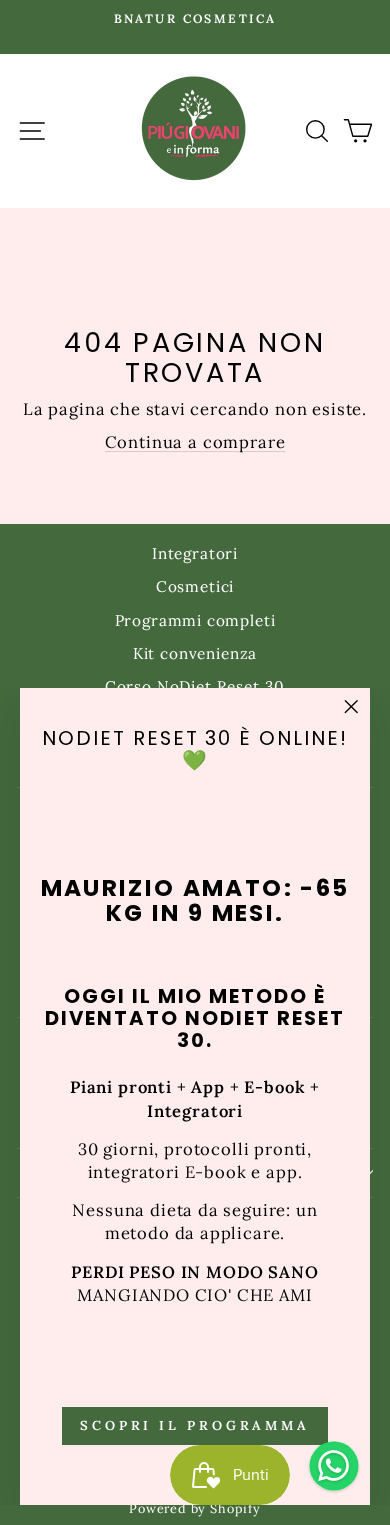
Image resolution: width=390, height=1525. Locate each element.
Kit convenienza (195, 653)
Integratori (195, 553)
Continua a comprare (195, 442)
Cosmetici (195, 586)
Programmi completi (195, 620)
